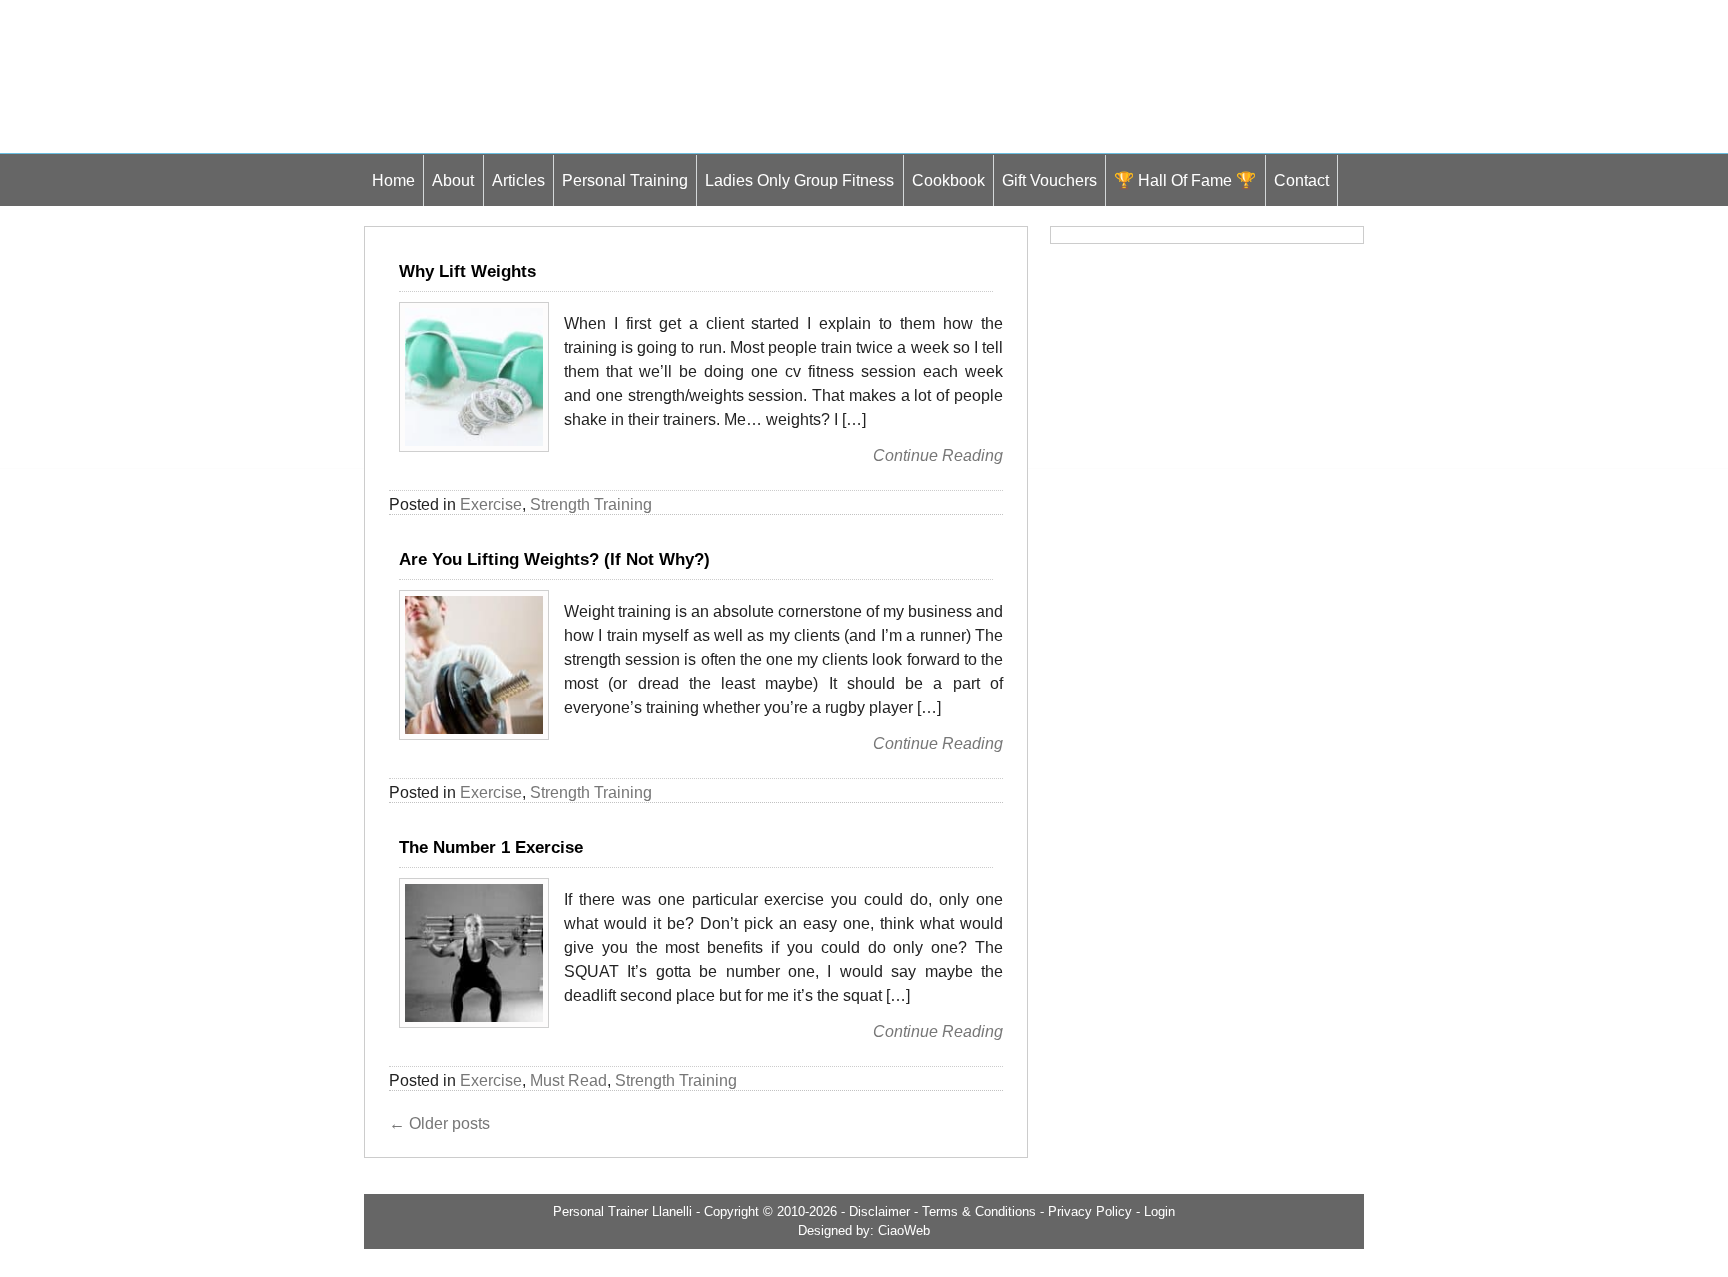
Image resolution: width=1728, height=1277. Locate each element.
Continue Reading (938, 455)
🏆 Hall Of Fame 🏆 (1185, 180)
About (453, 180)
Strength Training (591, 504)
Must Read (568, 1080)
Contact (1301, 180)
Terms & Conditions (979, 1211)
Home (393, 180)
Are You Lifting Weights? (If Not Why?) (554, 559)
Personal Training (625, 180)
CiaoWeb (904, 1230)
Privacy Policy (1090, 1211)
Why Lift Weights (467, 271)
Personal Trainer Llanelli (622, 1211)
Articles (518, 180)
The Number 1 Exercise (491, 847)
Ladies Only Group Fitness (799, 180)
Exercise (491, 504)
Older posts (439, 1123)
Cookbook (948, 180)
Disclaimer (879, 1211)
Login (1159, 1211)
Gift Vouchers (1049, 180)
